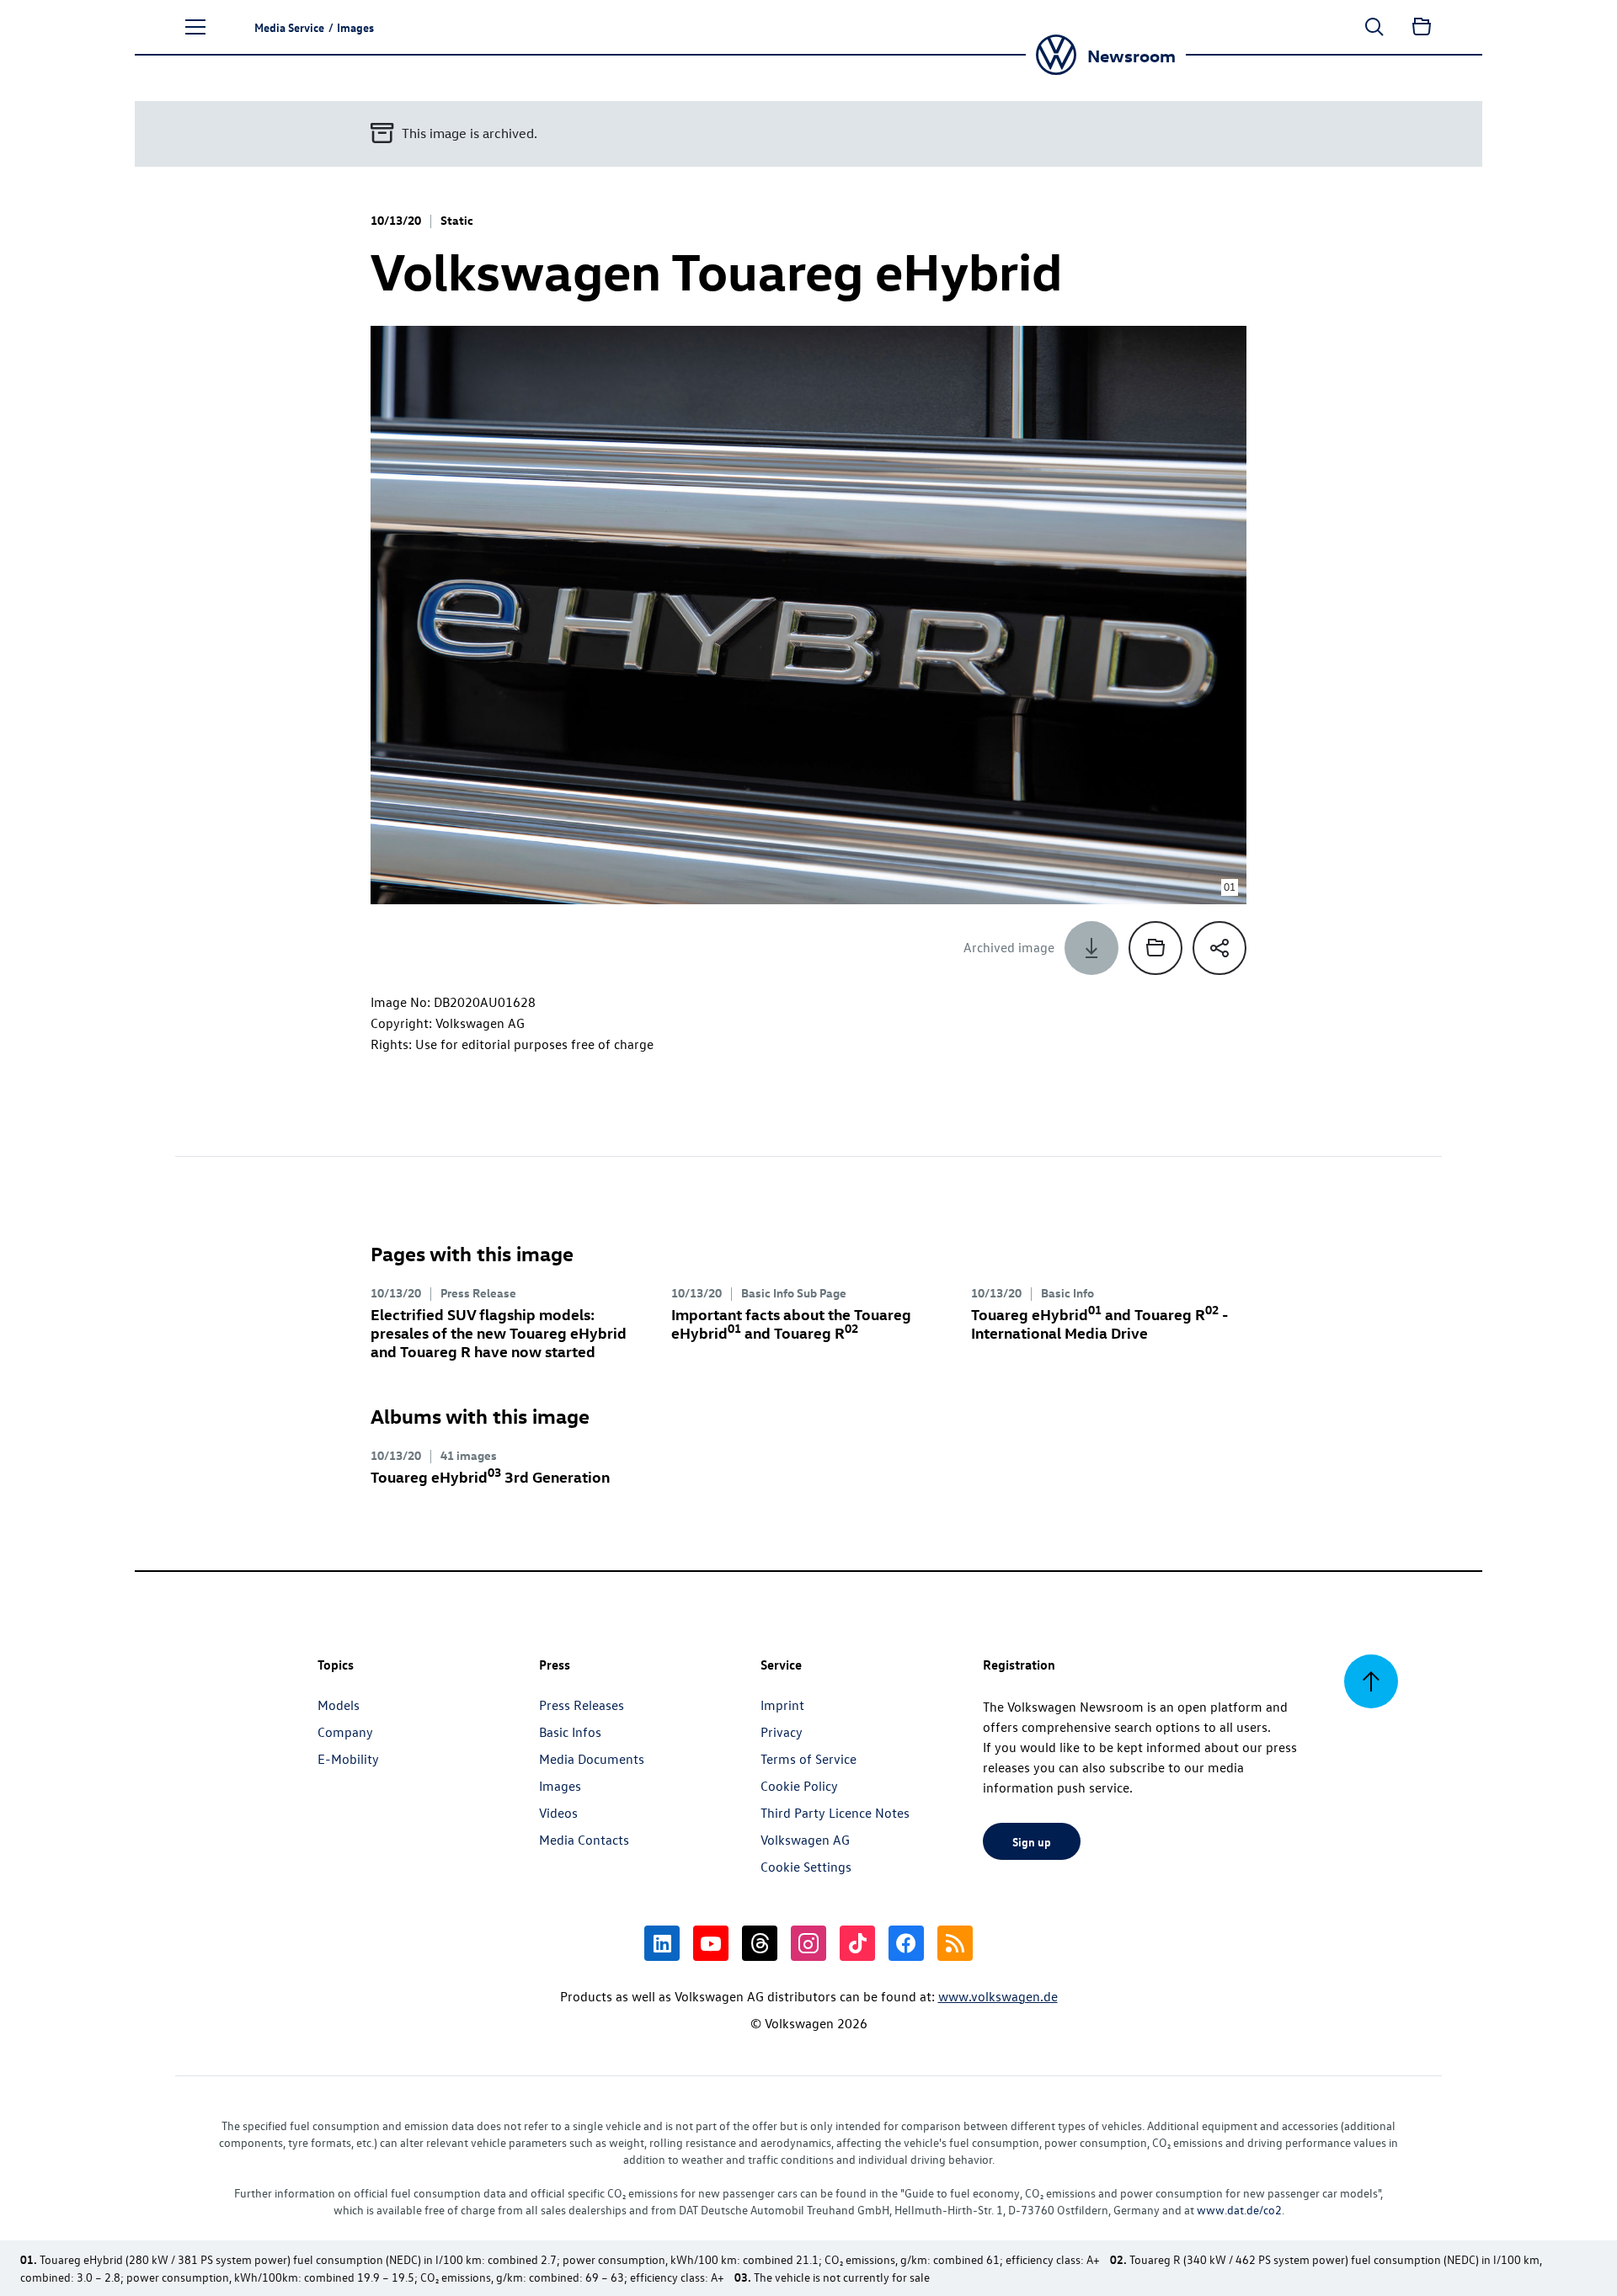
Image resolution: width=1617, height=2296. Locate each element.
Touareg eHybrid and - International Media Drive (1099, 1323)
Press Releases (582, 1705)
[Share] (1219, 948)
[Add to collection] (1155, 948)
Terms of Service (808, 1759)
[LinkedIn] (662, 1943)
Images (560, 1786)
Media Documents (592, 1759)
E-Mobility (348, 1759)
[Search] (1374, 27)
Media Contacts (584, 1840)
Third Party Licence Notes (835, 1813)
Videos (558, 1813)
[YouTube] (711, 1943)
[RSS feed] (955, 1943)
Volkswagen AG (805, 1840)
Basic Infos (570, 1732)
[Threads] (760, 1943)
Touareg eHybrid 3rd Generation (490, 1476)
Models (339, 1705)
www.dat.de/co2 (1239, 2210)
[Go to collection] (1422, 27)
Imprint (782, 1705)
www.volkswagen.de (998, 1996)
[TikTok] (857, 1943)
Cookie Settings (806, 1867)
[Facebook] (906, 1943)
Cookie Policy (799, 1786)
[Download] (1091, 948)
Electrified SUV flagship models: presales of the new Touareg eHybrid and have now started (499, 1332)
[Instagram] (808, 1943)
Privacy (782, 1732)
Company (345, 1732)
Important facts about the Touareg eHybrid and (791, 1323)
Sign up (1032, 1841)
